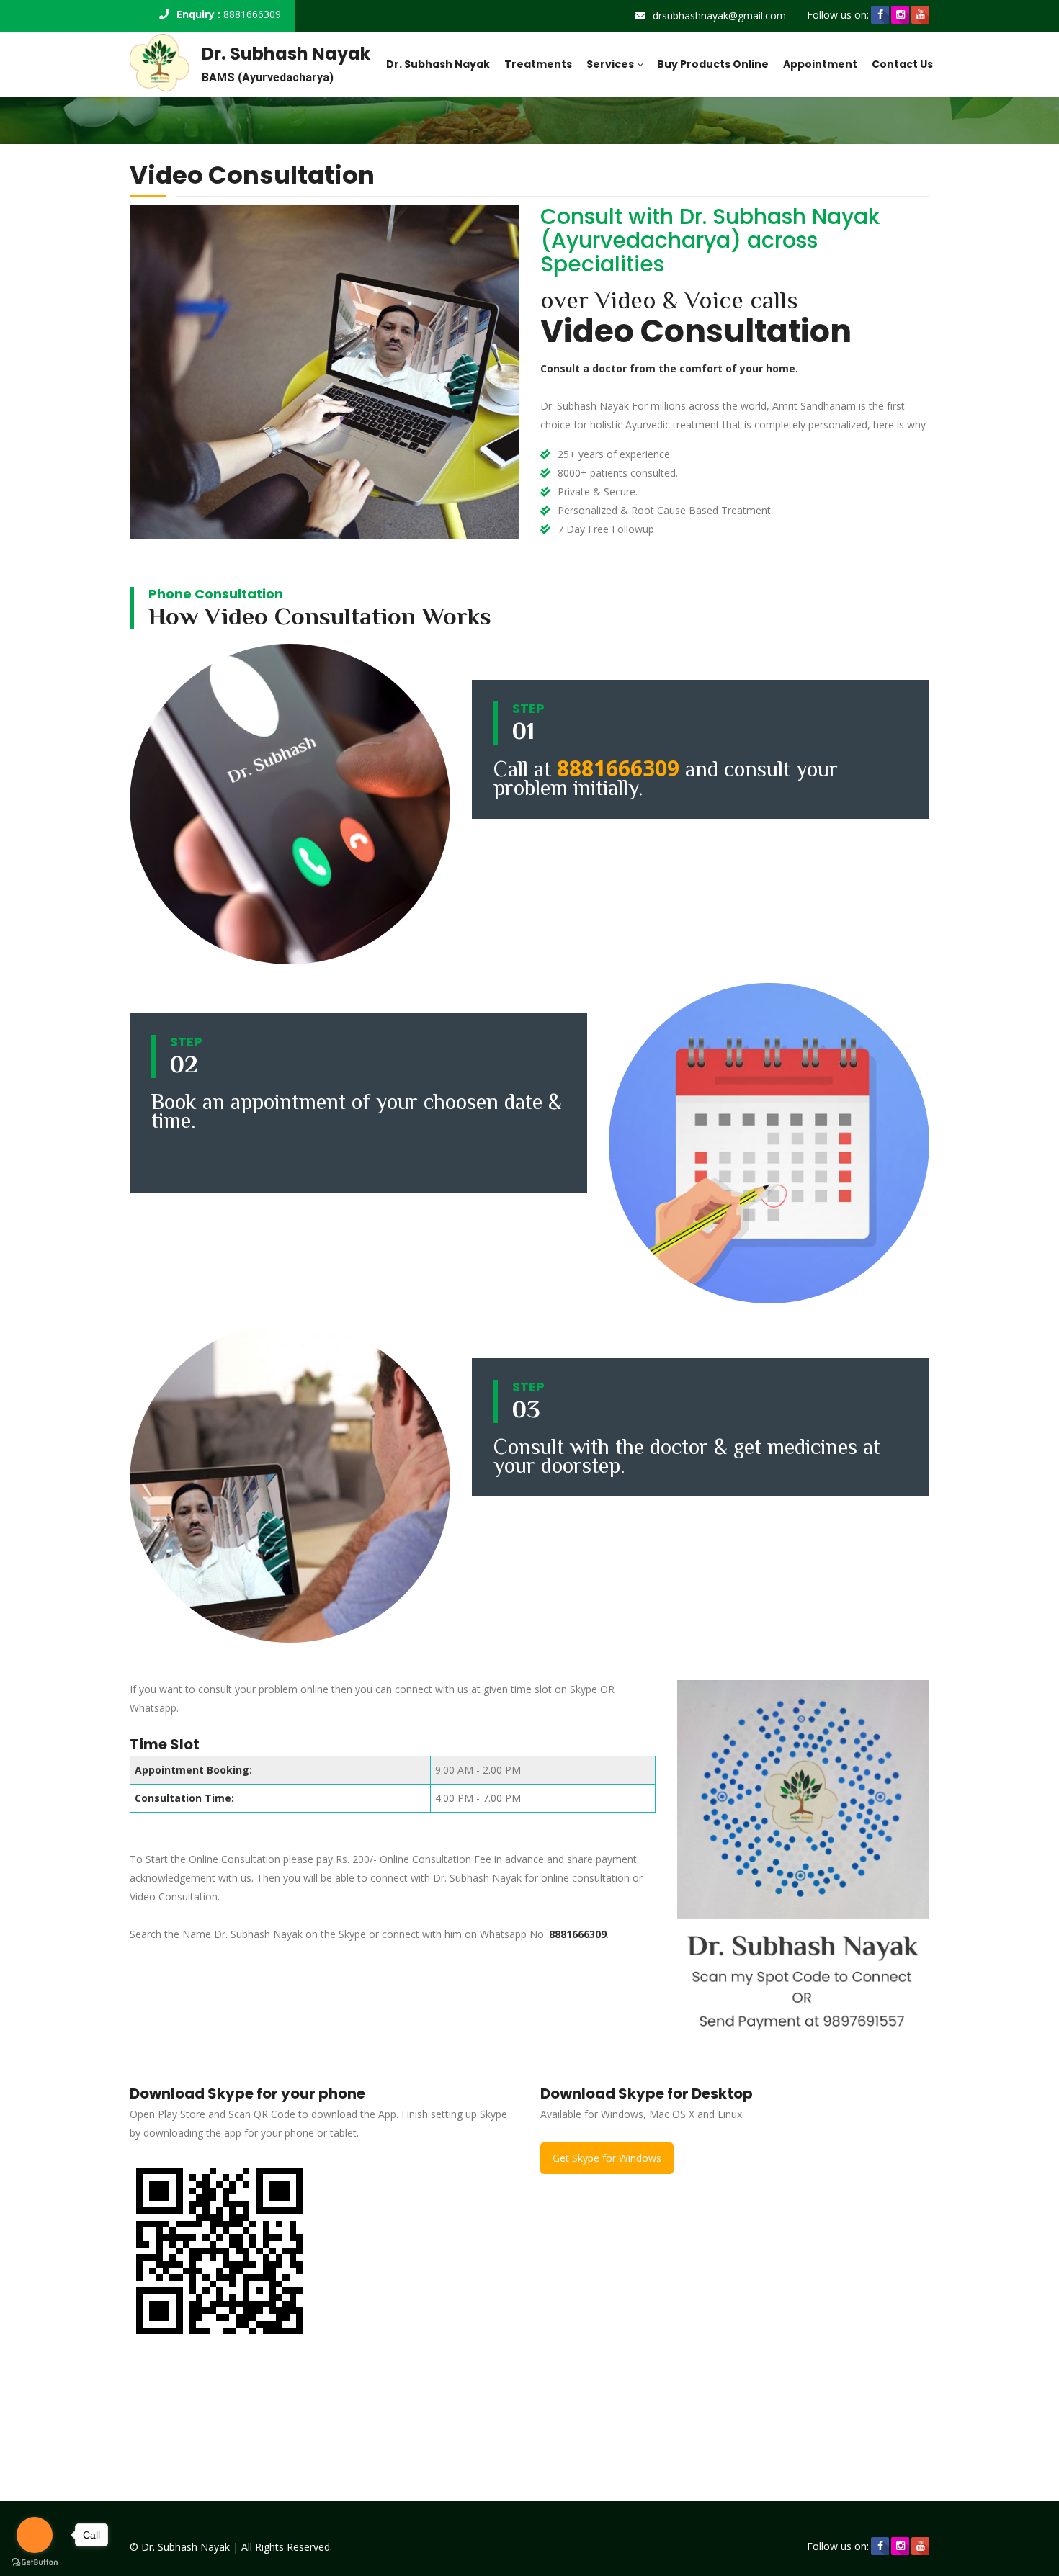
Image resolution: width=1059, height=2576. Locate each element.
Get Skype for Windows (607, 2158)
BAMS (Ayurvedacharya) (268, 77)
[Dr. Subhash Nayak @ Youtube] (920, 15)
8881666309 (252, 14)
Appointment (820, 64)
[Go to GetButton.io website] (35, 2562)
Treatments (538, 64)
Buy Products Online (713, 64)
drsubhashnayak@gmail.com (719, 15)
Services (610, 64)
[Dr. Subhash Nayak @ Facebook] (880, 15)
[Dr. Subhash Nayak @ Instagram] (900, 15)
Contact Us (902, 64)
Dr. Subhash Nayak (286, 54)
